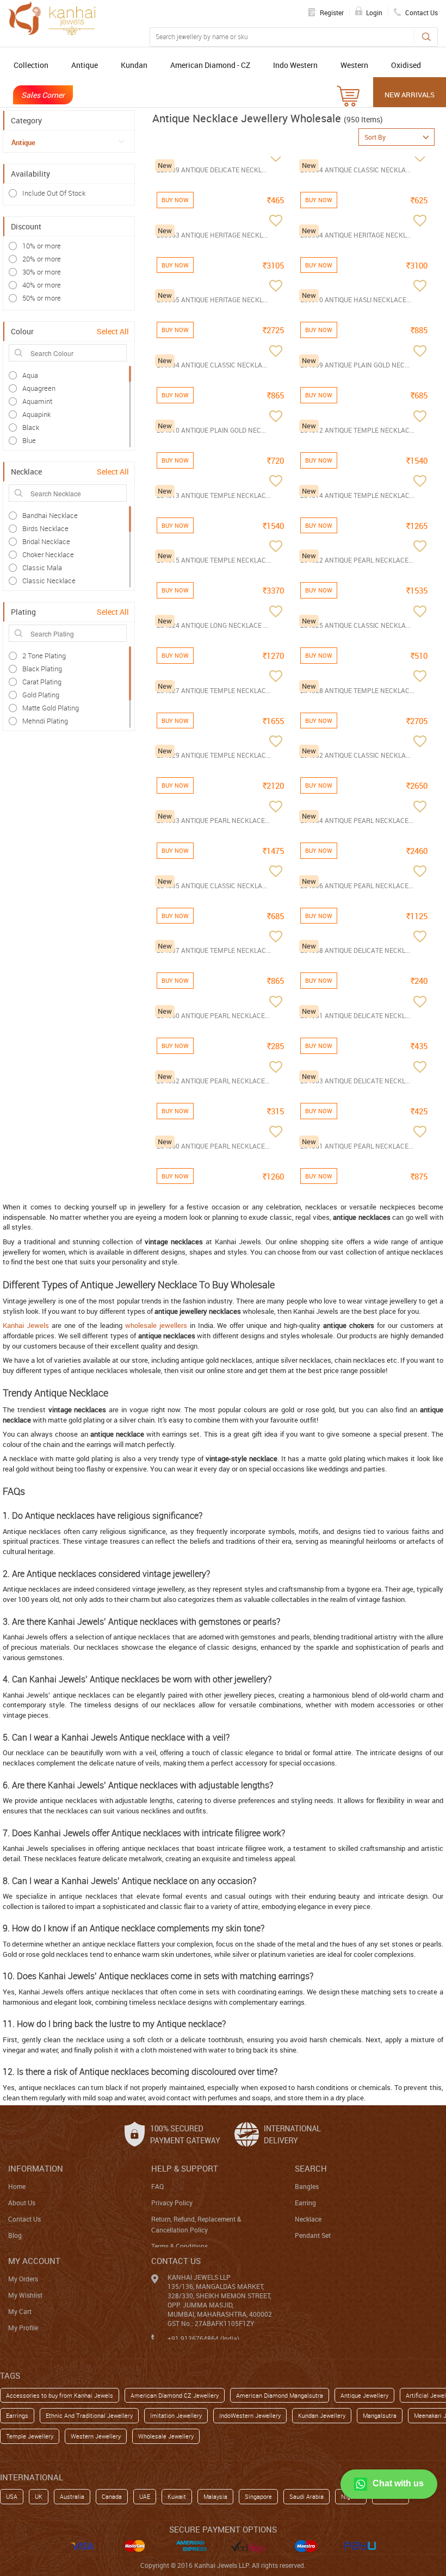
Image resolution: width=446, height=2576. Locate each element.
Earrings (17, 2415)
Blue (29, 440)
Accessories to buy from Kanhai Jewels (60, 2395)
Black (31, 427)
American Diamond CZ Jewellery (175, 2395)
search (311, 2168)
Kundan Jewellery (322, 2415)
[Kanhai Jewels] (52, 18)
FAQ (157, 2186)
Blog (15, 2235)
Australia (72, 2496)
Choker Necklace (48, 554)
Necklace (308, 2219)
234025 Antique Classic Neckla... (355, 625)
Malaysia (215, 2496)
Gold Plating (41, 695)
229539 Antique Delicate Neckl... (212, 170)
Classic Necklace (49, 581)
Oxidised (406, 65)
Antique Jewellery (364, 2395)
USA (12, 2496)
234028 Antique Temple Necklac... (357, 690)
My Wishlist (25, 2295)
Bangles (307, 2186)
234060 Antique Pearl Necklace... (213, 1146)
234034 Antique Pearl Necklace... (357, 820)
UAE (145, 2496)
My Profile (23, 2328)
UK (39, 2496)
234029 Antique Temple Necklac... (214, 755)
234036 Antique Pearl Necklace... (357, 885)
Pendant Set (313, 2235)
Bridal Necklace (46, 541)
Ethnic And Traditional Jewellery (89, 2415)
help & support (185, 2168)
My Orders (23, 2279)
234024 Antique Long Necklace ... (212, 625)
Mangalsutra (380, 2415)
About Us (22, 2203)
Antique (85, 65)
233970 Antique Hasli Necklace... (356, 300)
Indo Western (295, 65)
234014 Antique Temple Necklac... (357, 495)
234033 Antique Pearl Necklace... (213, 820)
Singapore (258, 2496)
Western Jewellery (96, 2436)
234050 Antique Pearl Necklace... (213, 1015)
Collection (31, 65)
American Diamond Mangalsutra (280, 2395)
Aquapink (36, 414)
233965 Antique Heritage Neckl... (212, 300)
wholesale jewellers (156, 1325)
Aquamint (37, 401)
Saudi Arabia (306, 2496)
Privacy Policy (172, 2203)
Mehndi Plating (45, 721)
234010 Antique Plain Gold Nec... (211, 430)
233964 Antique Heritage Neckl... (356, 235)
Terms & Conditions (179, 2246)
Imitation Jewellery (176, 2415)
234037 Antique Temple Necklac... (214, 950)
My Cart (20, 2311)
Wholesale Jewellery (166, 2436)
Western (354, 65)
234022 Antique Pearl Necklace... (357, 560)
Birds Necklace (45, 528)
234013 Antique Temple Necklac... (214, 495)
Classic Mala (42, 567)
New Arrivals (410, 95)
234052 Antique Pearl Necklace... (213, 1081)
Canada (112, 2496)
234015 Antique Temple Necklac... (214, 560)
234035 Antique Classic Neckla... (212, 885)
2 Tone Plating (44, 656)
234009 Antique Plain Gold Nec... (355, 365)
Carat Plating (42, 682)
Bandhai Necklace (50, 515)
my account (34, 2261)
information (36, 2168)
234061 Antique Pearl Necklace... (357, 1146)
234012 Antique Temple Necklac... (357, 430)
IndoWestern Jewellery (250, 2415)
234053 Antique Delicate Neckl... (355, 1081)
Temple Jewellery (30, 2436)
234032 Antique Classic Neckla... (355, 755)
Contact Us (24, 2219)
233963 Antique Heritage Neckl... (212, 235)
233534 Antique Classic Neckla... (355, 170)
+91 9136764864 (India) (203, 2338)
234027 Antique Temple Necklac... (214, 690)
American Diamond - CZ (210, 65)
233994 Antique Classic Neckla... (212, 365)
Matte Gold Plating (51, 708)
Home (17, 2186)
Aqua (30, 375)
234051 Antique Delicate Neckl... (355, 1015)
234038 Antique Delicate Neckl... (355, 950)
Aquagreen (39, 388)
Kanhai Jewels (26, 1325)
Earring (305, 2203)
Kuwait (177, 2496)
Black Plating (42, 669)
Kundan (134, 65)
